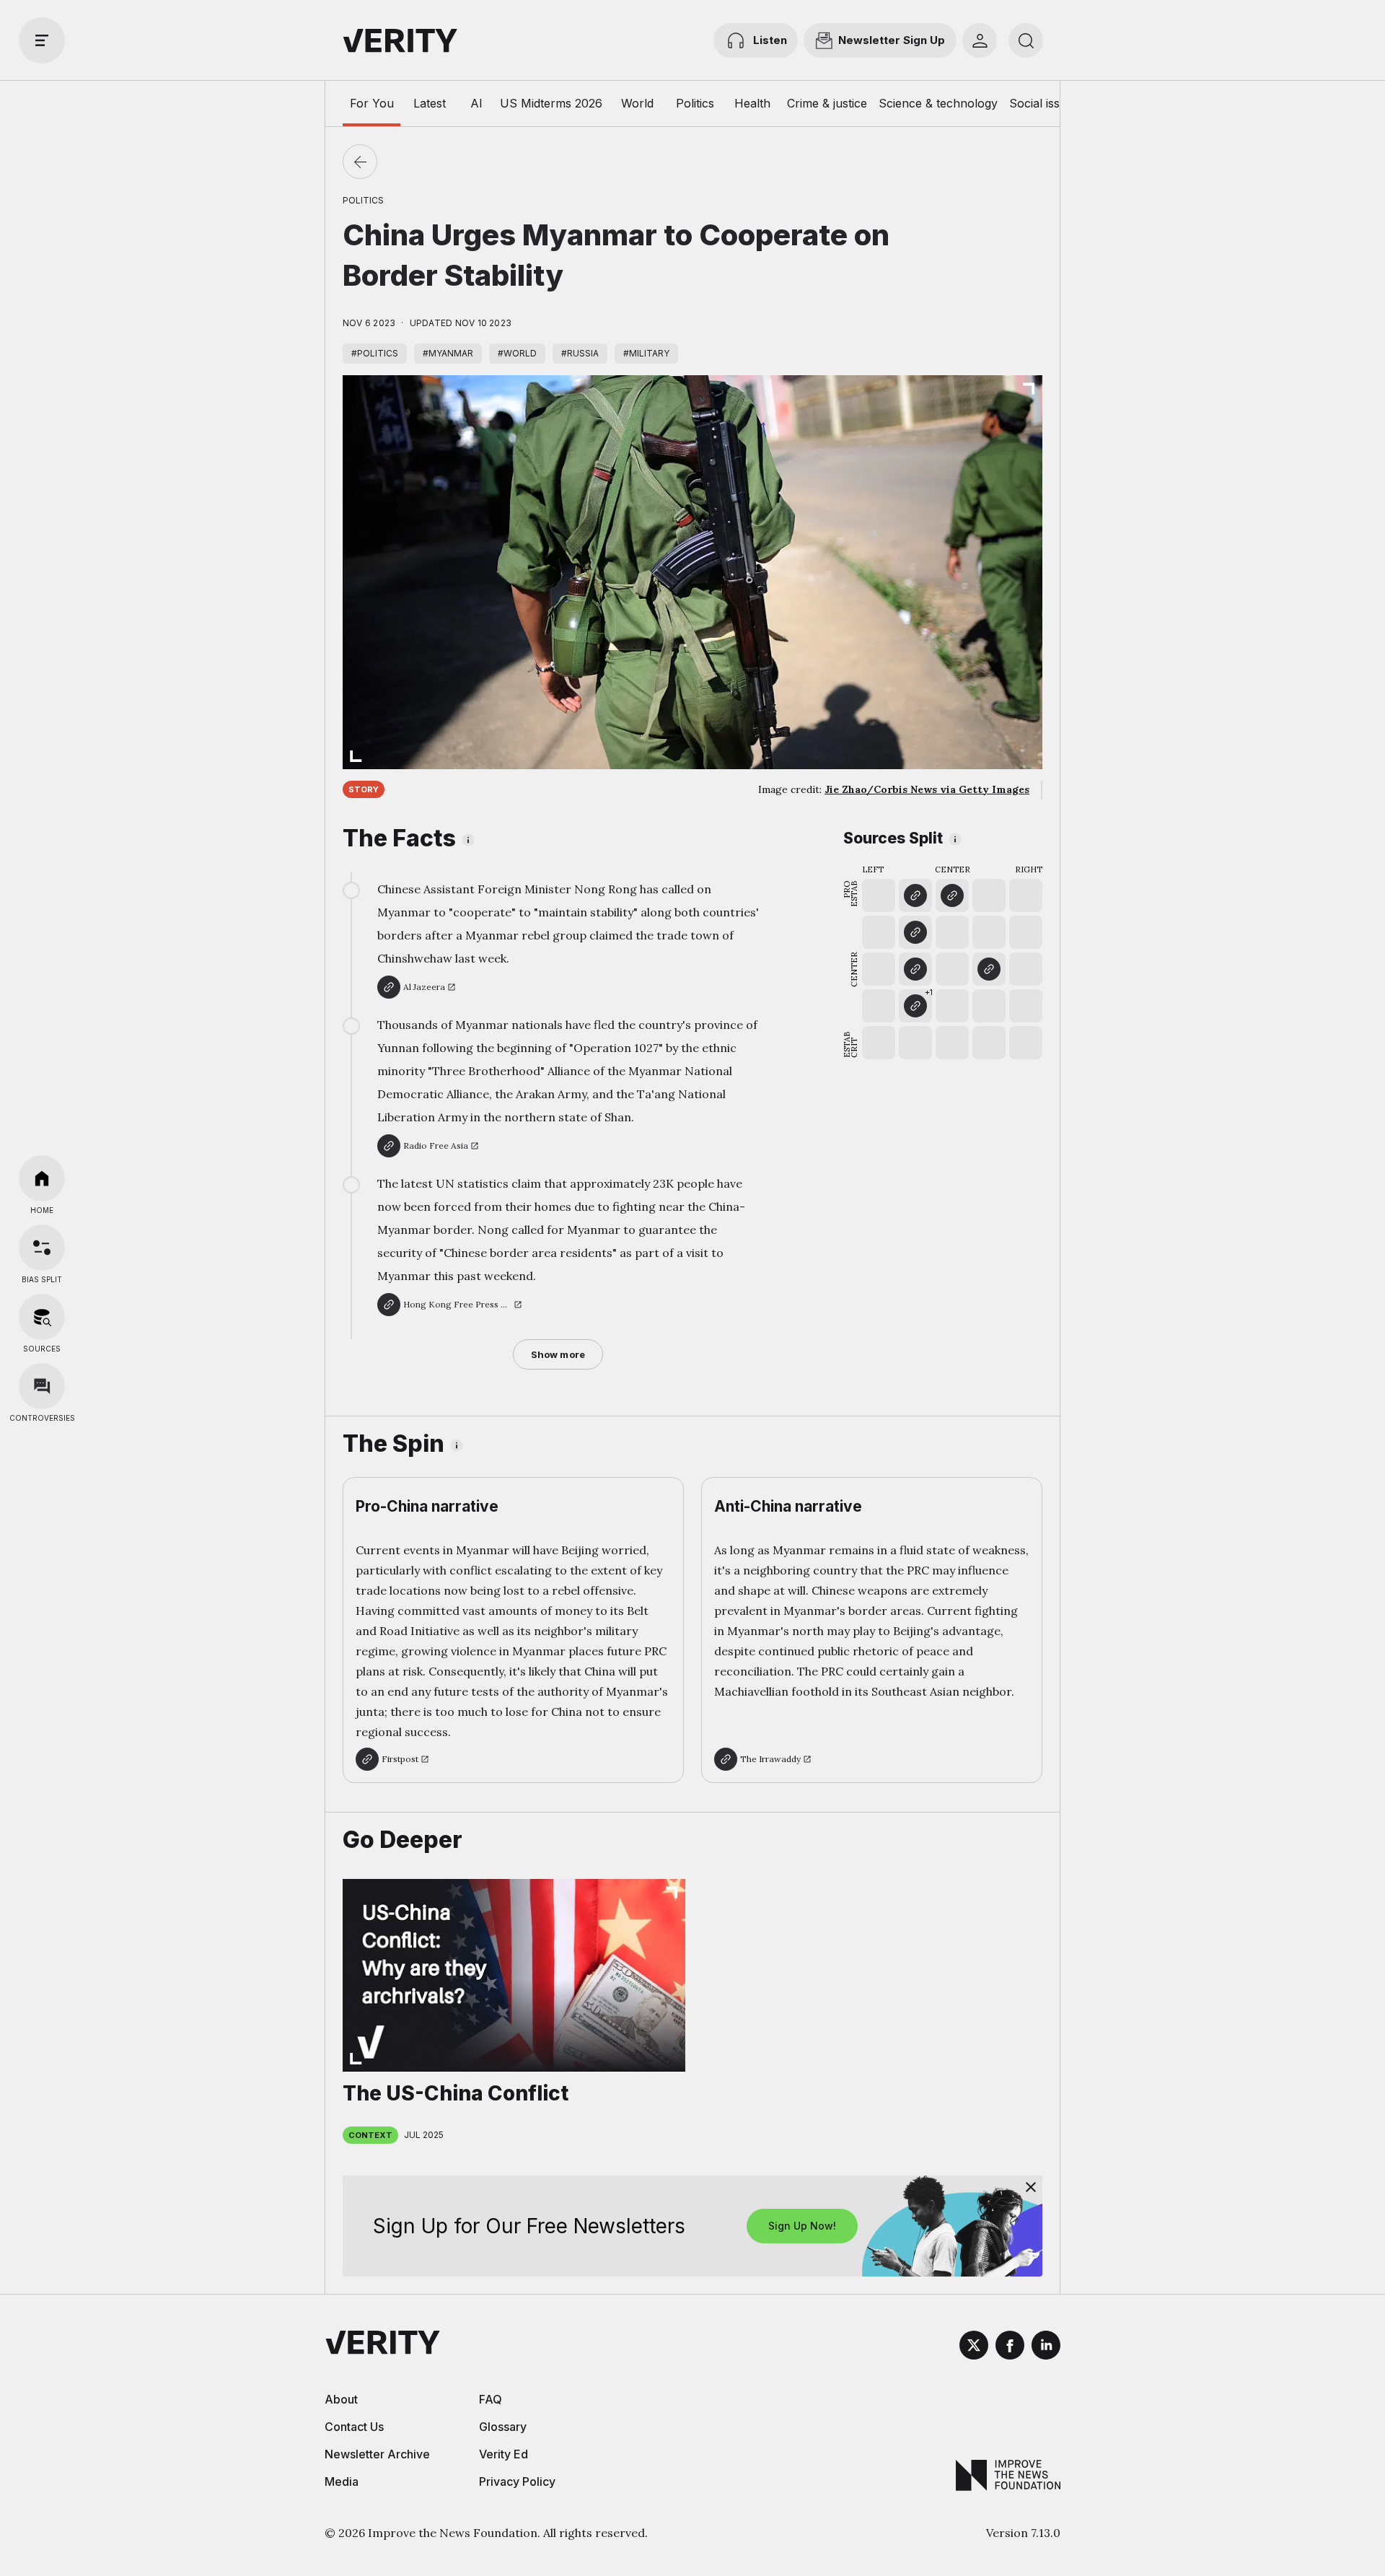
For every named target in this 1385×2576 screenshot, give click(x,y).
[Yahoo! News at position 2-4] (915, 932)
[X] (974, 2347)
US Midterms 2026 (551, 103)
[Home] (42, 1178)
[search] (1026, 40)
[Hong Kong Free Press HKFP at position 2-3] (915, 969)
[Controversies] (42, 1386)
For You (372, 103)
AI (476, 103)
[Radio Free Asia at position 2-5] (915, 895)
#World (517, 353)
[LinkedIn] (1046, 2347)
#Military (646, 353)
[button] (915, 1006)
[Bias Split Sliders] (42, 1248)
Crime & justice (827, 103)
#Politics (375, 353)
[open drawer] (42, 40)
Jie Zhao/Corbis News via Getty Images (927, 789)
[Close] (1031, 2187)
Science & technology (938, 103)
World (637, 103)
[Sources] (42, 1317)
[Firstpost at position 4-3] (989, 969)
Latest (430, 103)
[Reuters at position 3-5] (952, 895)
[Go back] (360, 162)
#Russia (580, 353)
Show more (558, 1354)
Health (752, 103)
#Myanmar (448, 353)
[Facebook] (1010, 2347)
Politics (695, 103)
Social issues (1044, 103)
